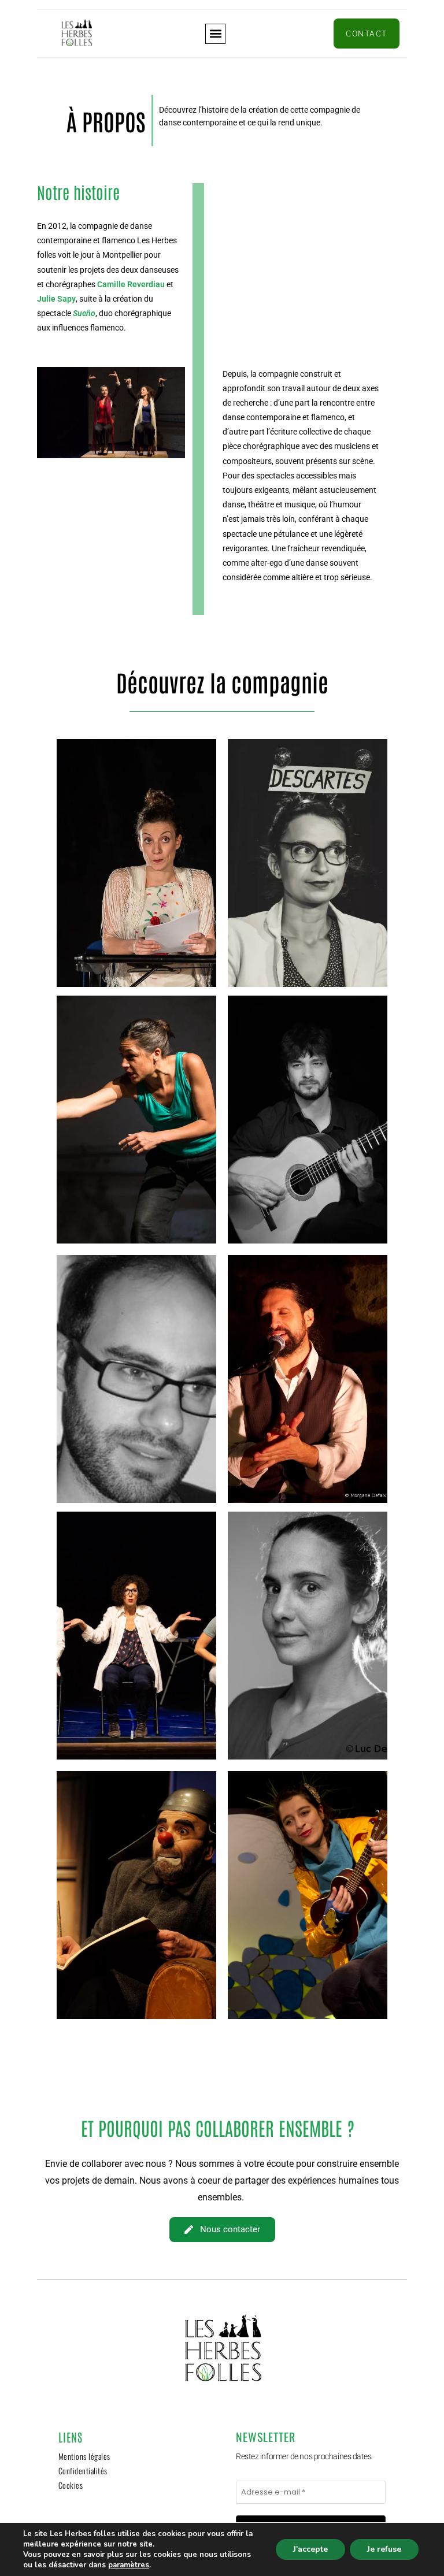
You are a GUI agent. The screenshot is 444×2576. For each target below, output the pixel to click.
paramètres (129, 2565)
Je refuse (384, 2549)
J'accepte (310, 2549)
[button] (215, 34)
